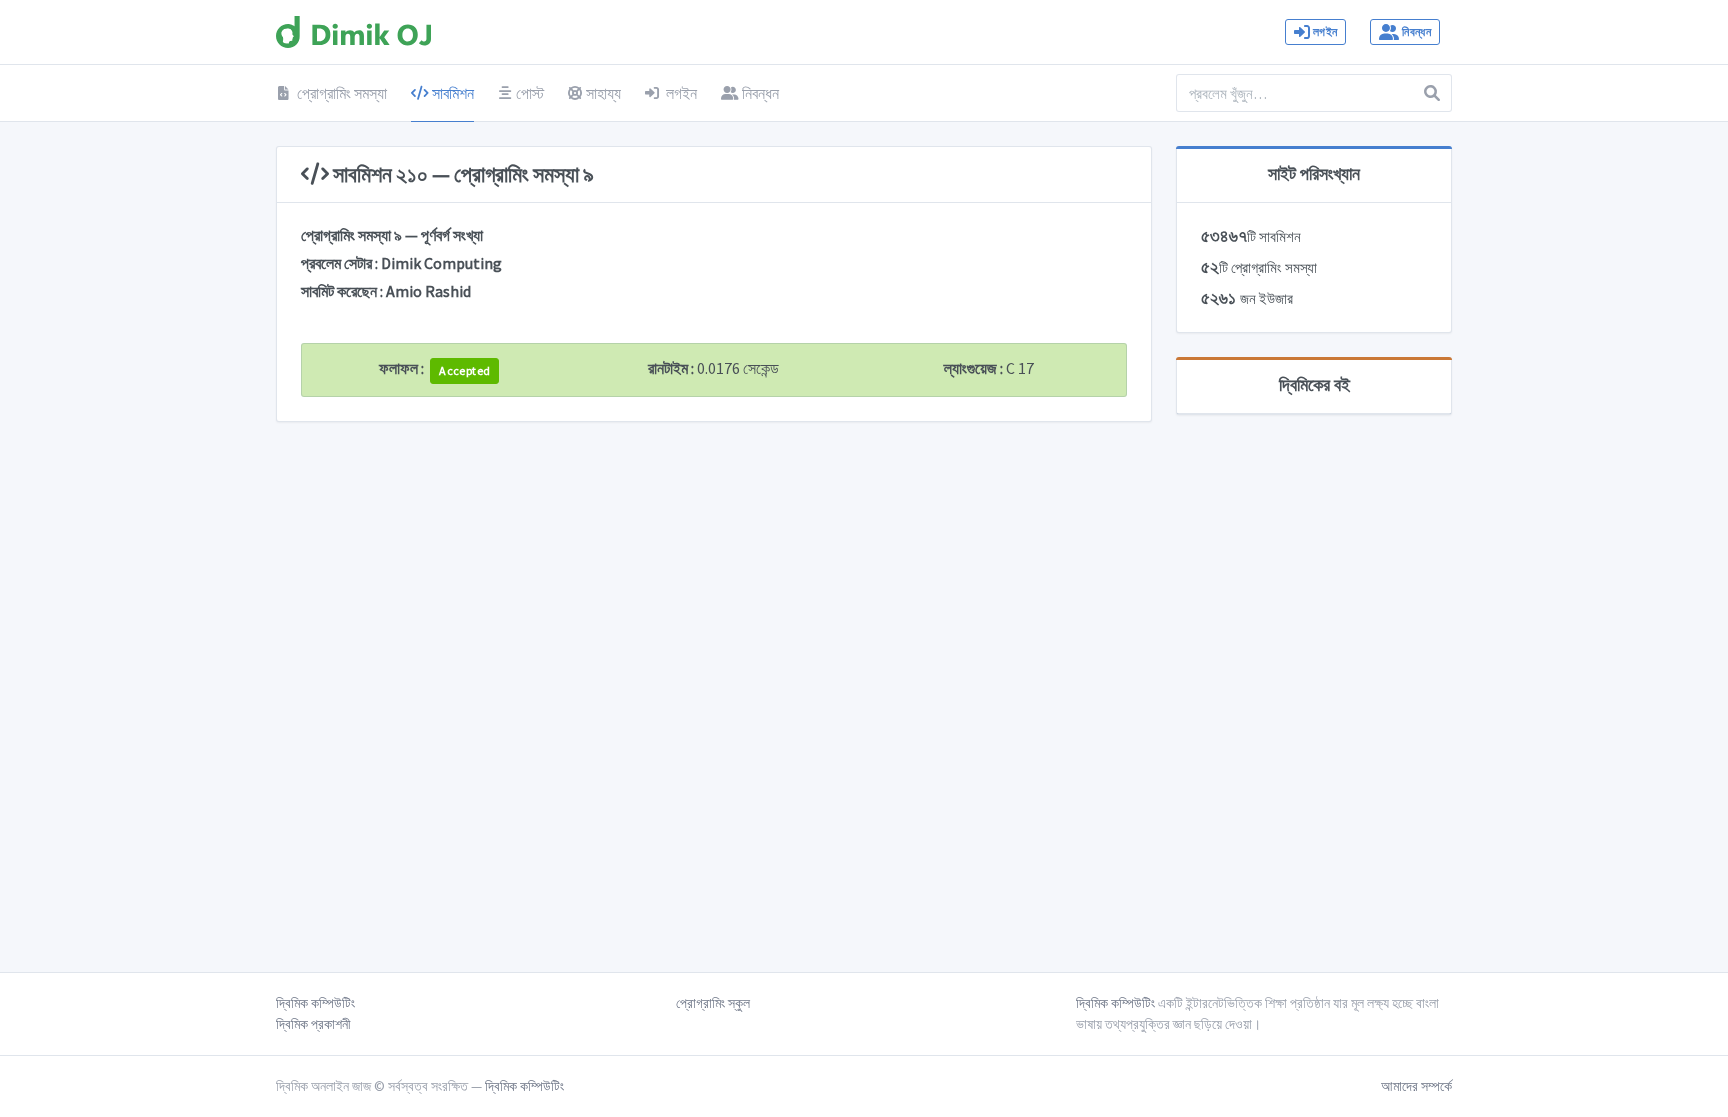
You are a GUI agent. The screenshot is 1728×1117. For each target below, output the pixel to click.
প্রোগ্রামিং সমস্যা (340, 93)
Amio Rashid (428, 291)
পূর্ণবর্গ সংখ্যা (452, 235)
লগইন (1324, 31)
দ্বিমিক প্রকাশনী (313, 1024)
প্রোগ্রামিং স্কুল (713, 1003)
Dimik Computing (441, 263)
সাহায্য (603, 93)
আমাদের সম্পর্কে (1416, 1086)
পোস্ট (530, 93)
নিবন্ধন (1415, 31)
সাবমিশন (451, 93)
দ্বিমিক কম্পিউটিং (315, 1003)
